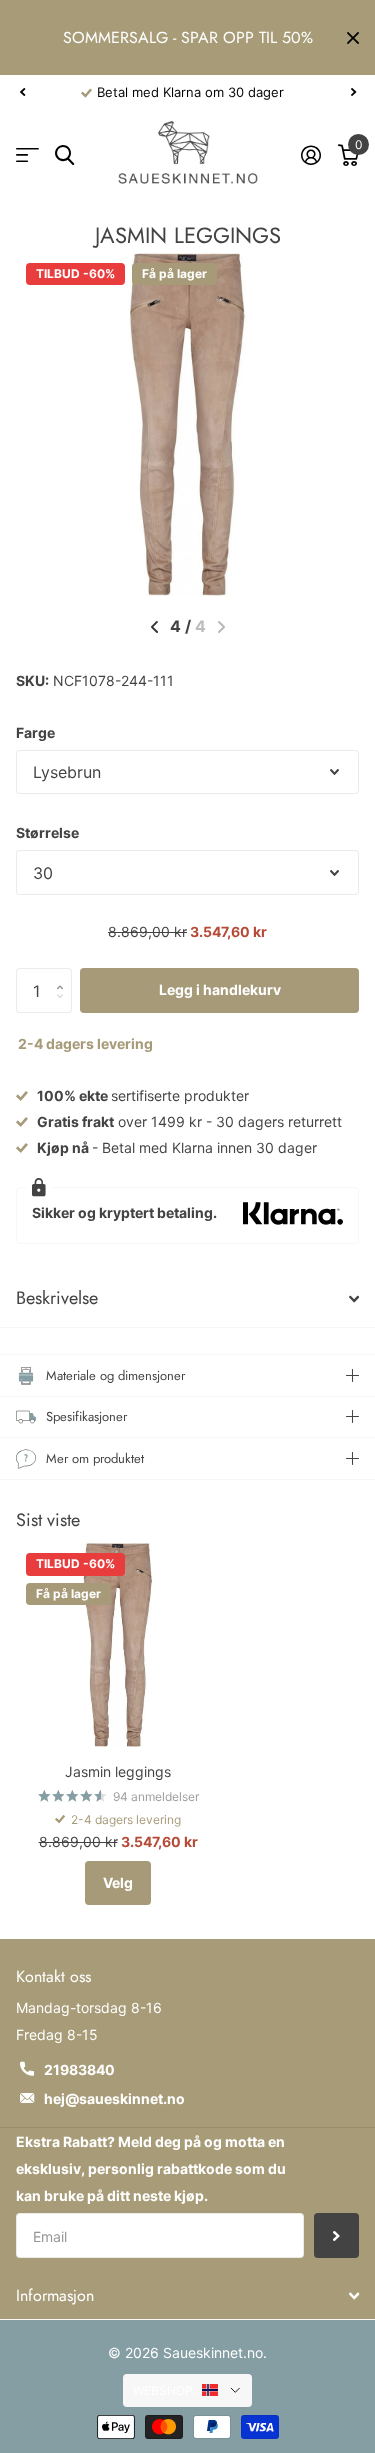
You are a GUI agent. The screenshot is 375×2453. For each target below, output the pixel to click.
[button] (22, 92)
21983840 (79, 2069)
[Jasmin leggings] (118, 1645)
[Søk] (64, 155)
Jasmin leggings (118, 1771)
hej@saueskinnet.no (114, 2098)
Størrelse (47, 832)
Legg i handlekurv (220, 989)
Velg (118, 1882)
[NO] (221, 2390)
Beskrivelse (57, 1298)
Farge (35, 732)
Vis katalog (27, 155)
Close (353, 37)
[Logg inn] (310, 155)
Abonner (336, 2235)
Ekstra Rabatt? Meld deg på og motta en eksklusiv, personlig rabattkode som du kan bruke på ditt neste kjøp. (151, 2168)
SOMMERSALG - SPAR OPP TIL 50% (188, 37)
